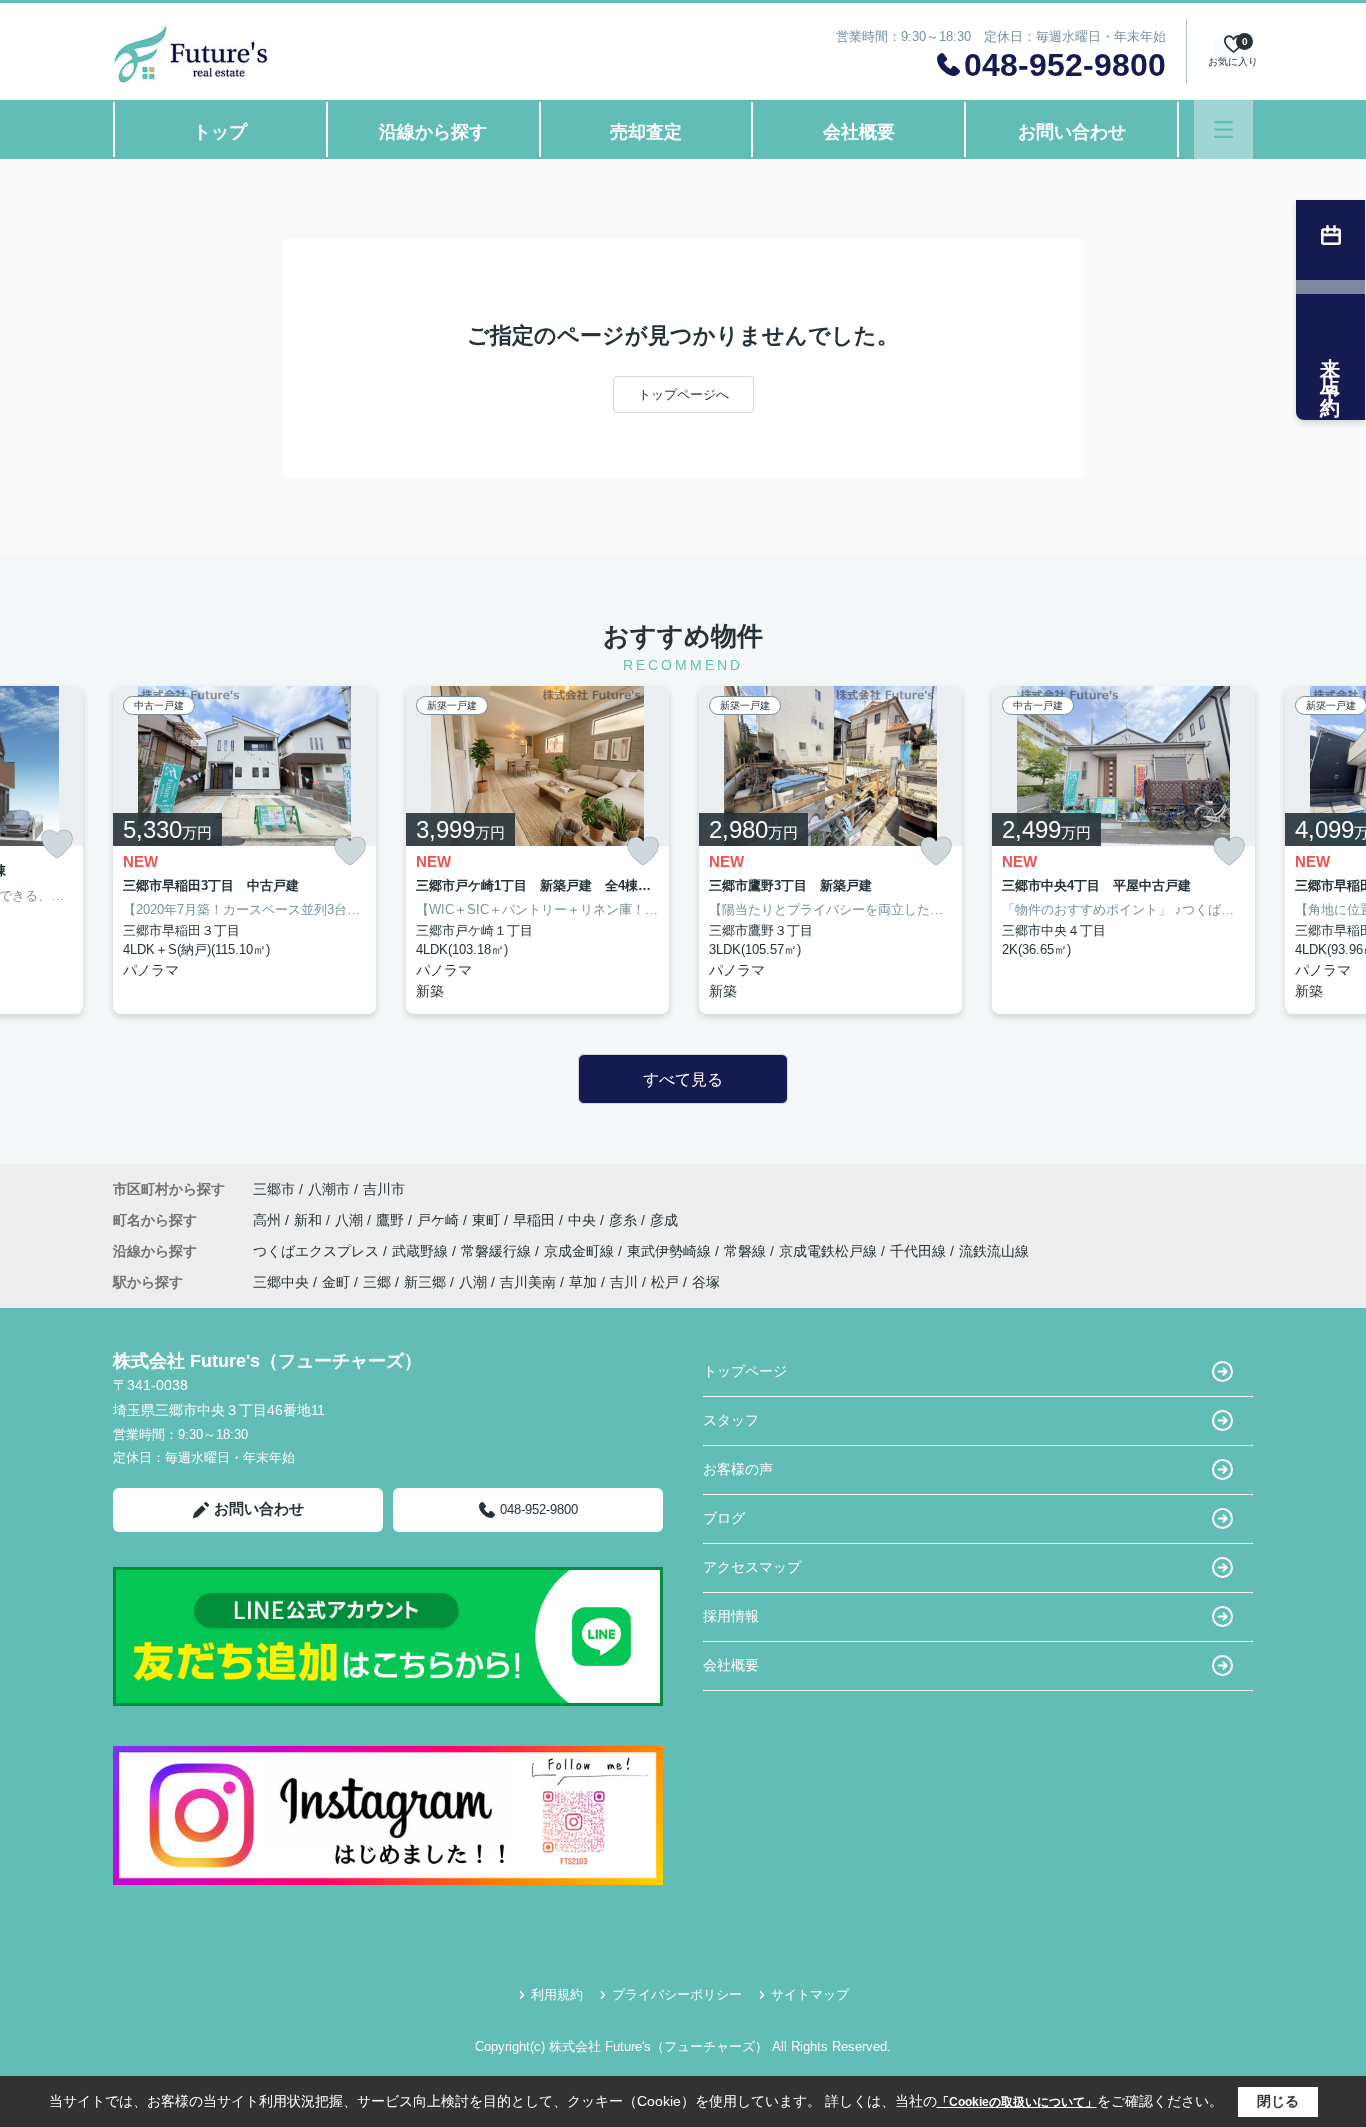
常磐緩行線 (498, 1251)
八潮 (351, 1220)
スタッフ (731, 1420)
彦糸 (625, 1220)
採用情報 (731, 1616)
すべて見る (683, 1079)
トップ (220, 132)
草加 (583, 1282)
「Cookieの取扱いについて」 (1017, 2102)
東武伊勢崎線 (671, 1251)
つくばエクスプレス (318, 1251)
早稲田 (536, 1220)
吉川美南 (528, 1282)
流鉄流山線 (994, 1251)
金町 (336, 1282)
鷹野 (392, 1220)
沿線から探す (433, 132)
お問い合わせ (1072, 132)
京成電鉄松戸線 (830, 1251)
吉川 (624, 1282)
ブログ (724, 1518)
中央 (584, 1220)
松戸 (665, 1282)
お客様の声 (738, 1469)
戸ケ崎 (440, 1220)
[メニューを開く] (1223, 129)
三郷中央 (281, 1282)
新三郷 (425, 1282)
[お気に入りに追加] (57, 844)
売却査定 (646, 132)
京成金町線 (581, 1251)
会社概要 (859, 132)
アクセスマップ (752, 1567)
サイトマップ (810, 1994)
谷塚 (706, 1282)
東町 (488, 1220)
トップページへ (683, 394)
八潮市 (329, 1189)
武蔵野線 (422, 1251)
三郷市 (274, 1189)
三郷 (377, 1282)
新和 (310, 1220)
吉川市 (384, 1189)
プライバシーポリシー (677, 1994)
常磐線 (747, 1251)
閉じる (1278, 2101)
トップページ (745, 1371)
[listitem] (244, 850)
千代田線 (920, 1251)
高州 (269, 1220)
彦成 (664, 1220)
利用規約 (557, 1994)
